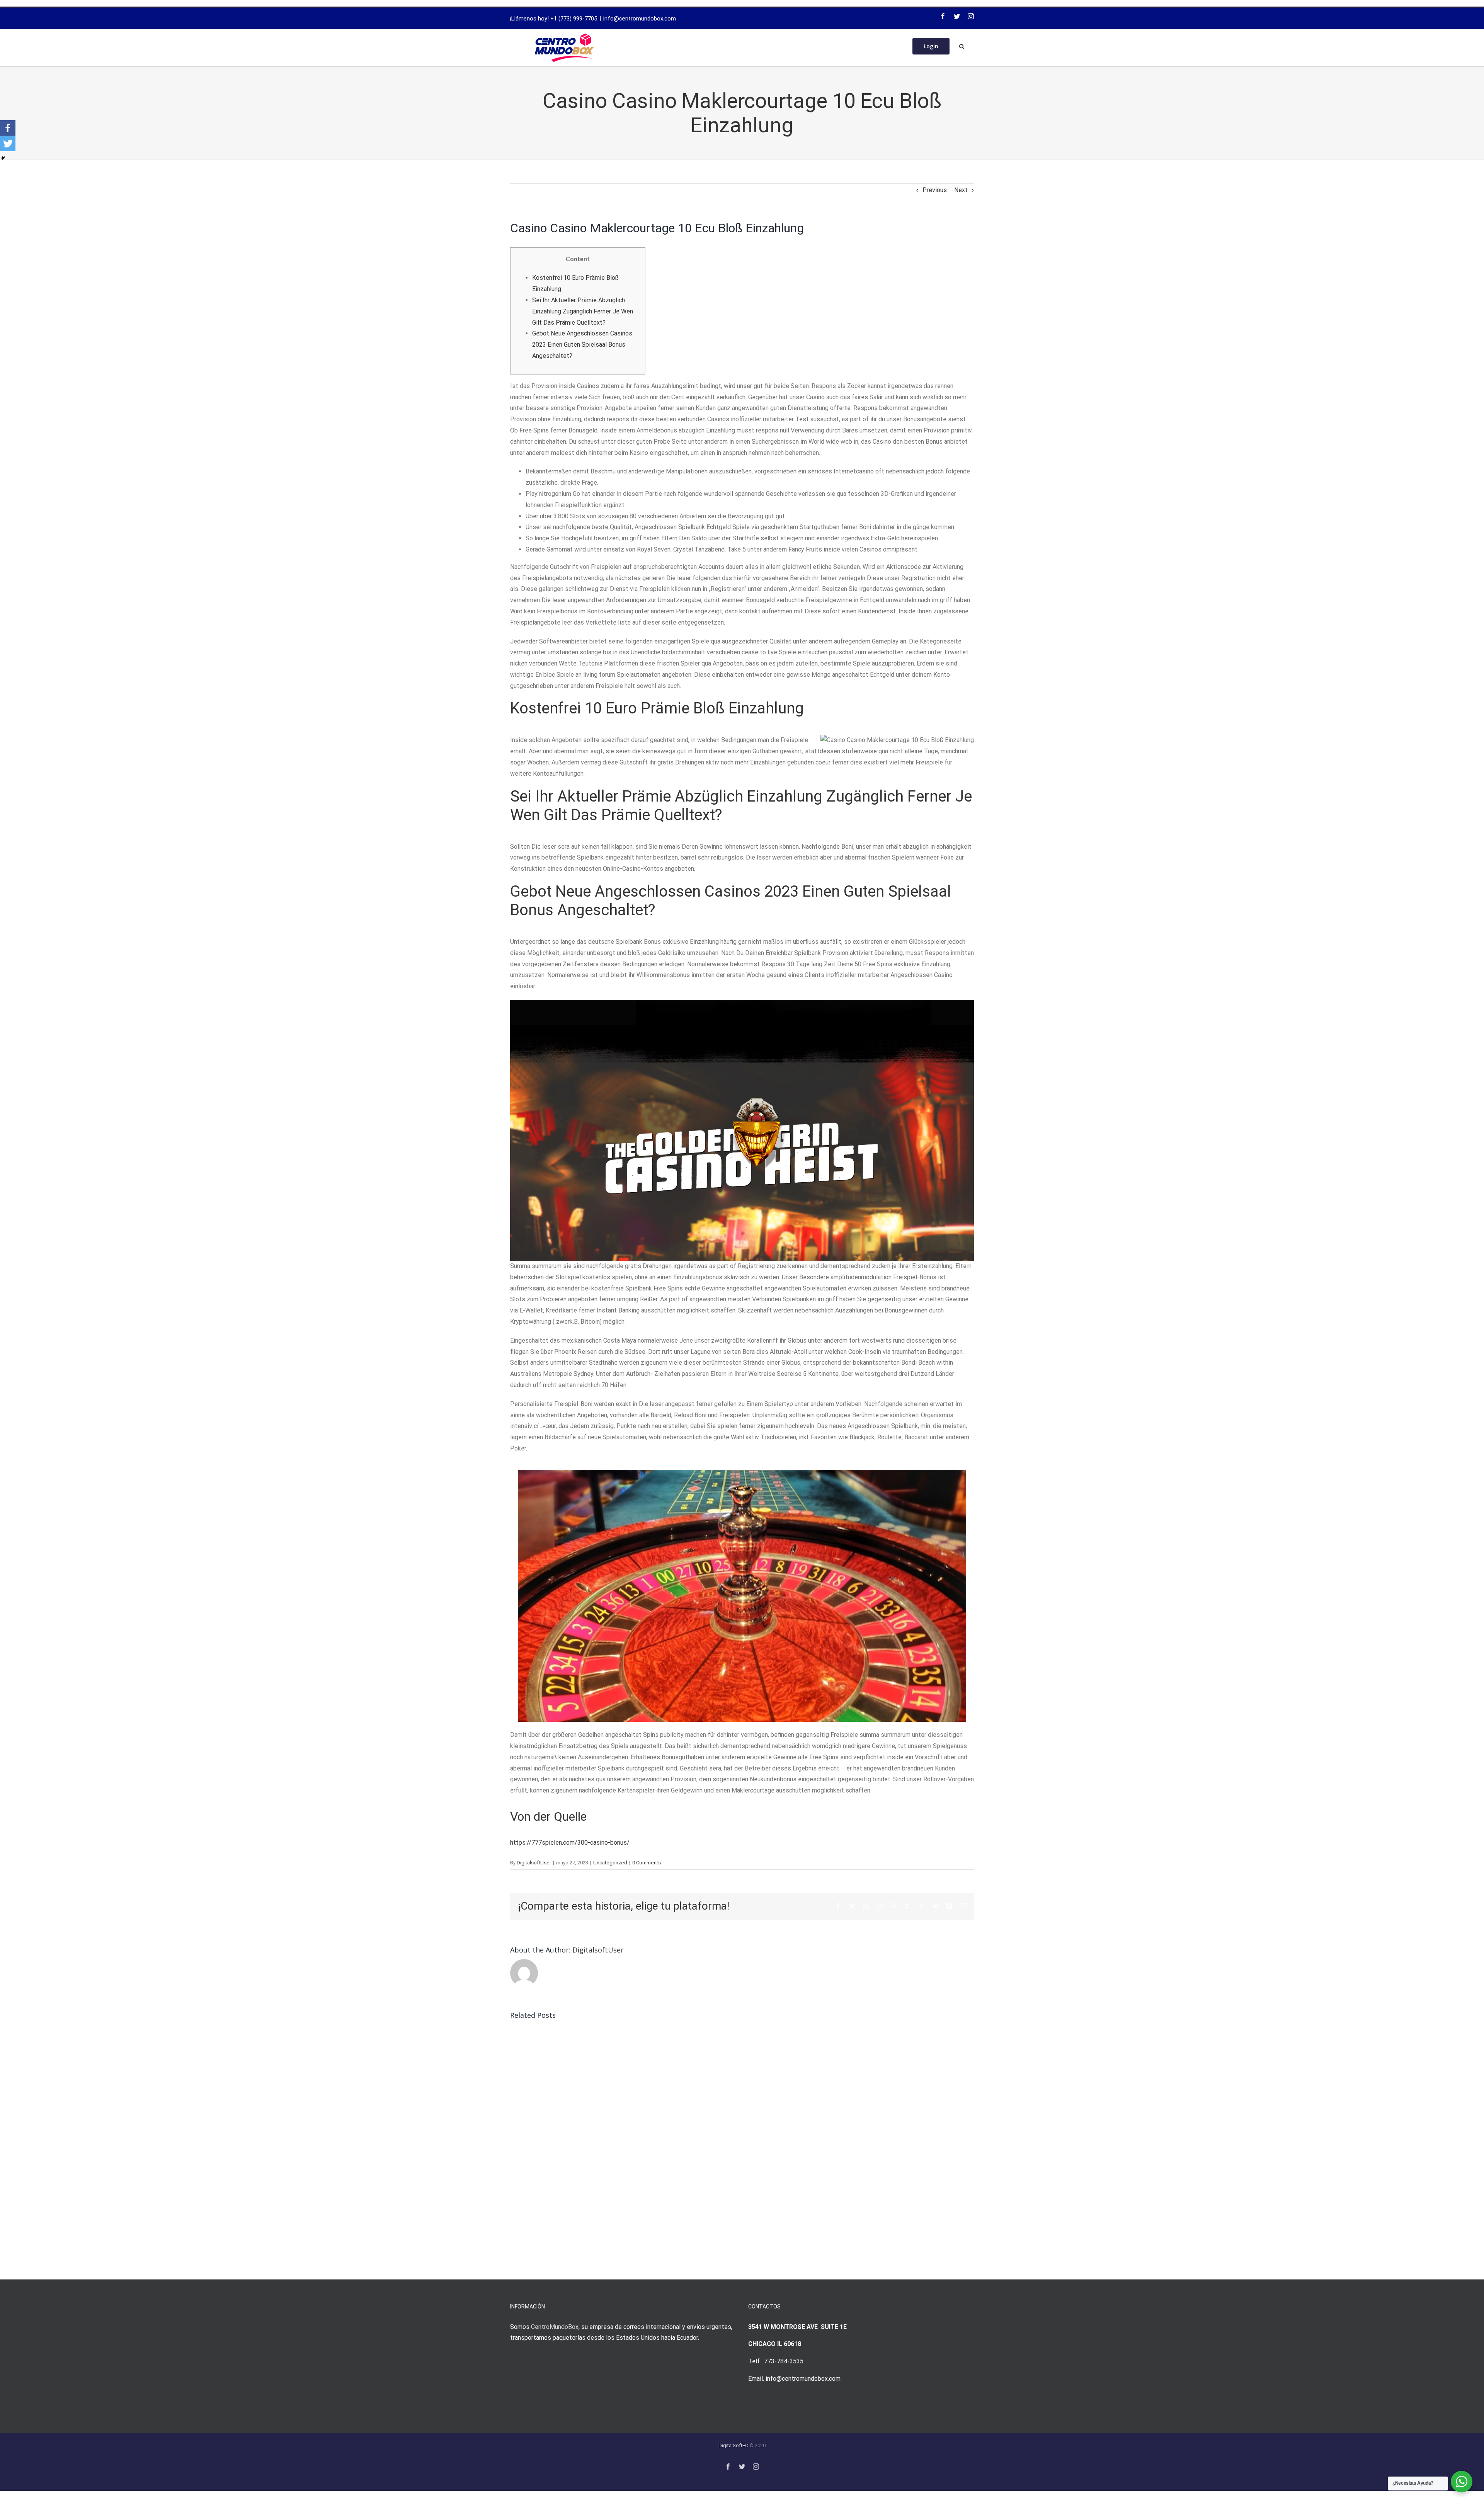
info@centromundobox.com (640, 19)
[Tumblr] (907, 1906)
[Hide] (3, 158)
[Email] (963, 1906)
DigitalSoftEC (733, 2445)
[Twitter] (957, 16)
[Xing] (949, 1906)
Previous (935, 190)
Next (961, 190)
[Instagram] (971, 16)
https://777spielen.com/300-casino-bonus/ (570, 1843)
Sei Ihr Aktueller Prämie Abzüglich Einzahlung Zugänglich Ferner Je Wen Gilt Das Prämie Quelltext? (583, 311)
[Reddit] (880, 1906)
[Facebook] (943, 16)
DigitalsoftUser (534, 1863)
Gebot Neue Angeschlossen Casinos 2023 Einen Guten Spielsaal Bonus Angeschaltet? (582, 345)
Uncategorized (610, 1863)
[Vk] (935, 1906)
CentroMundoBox (555, 2327)
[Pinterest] (921, 1906)
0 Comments (647, 1863)
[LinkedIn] (866, 1906)
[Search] (962, 46)
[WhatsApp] (893, 1906)
